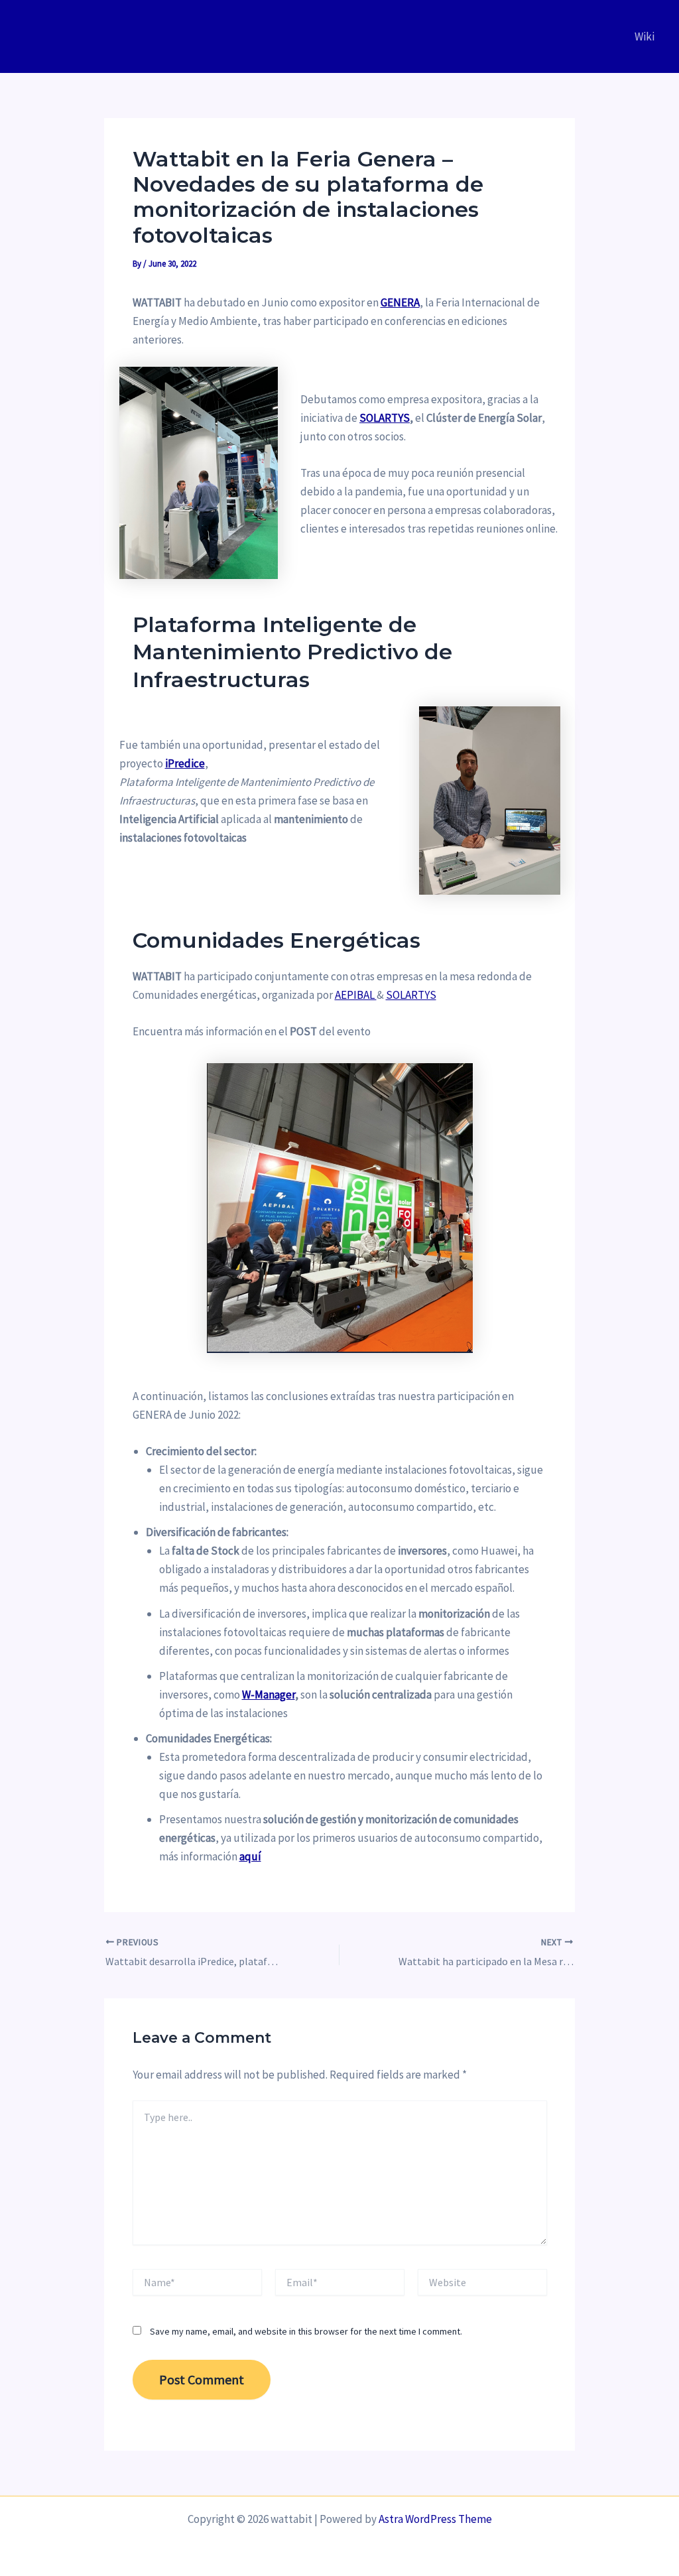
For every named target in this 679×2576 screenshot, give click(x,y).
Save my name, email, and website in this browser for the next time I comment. (306, 2331)
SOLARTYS (411, 995)
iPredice (185, 763)
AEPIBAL (356, 995)
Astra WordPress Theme (435, 2519)
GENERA (400, 302)
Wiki (645, 36)
